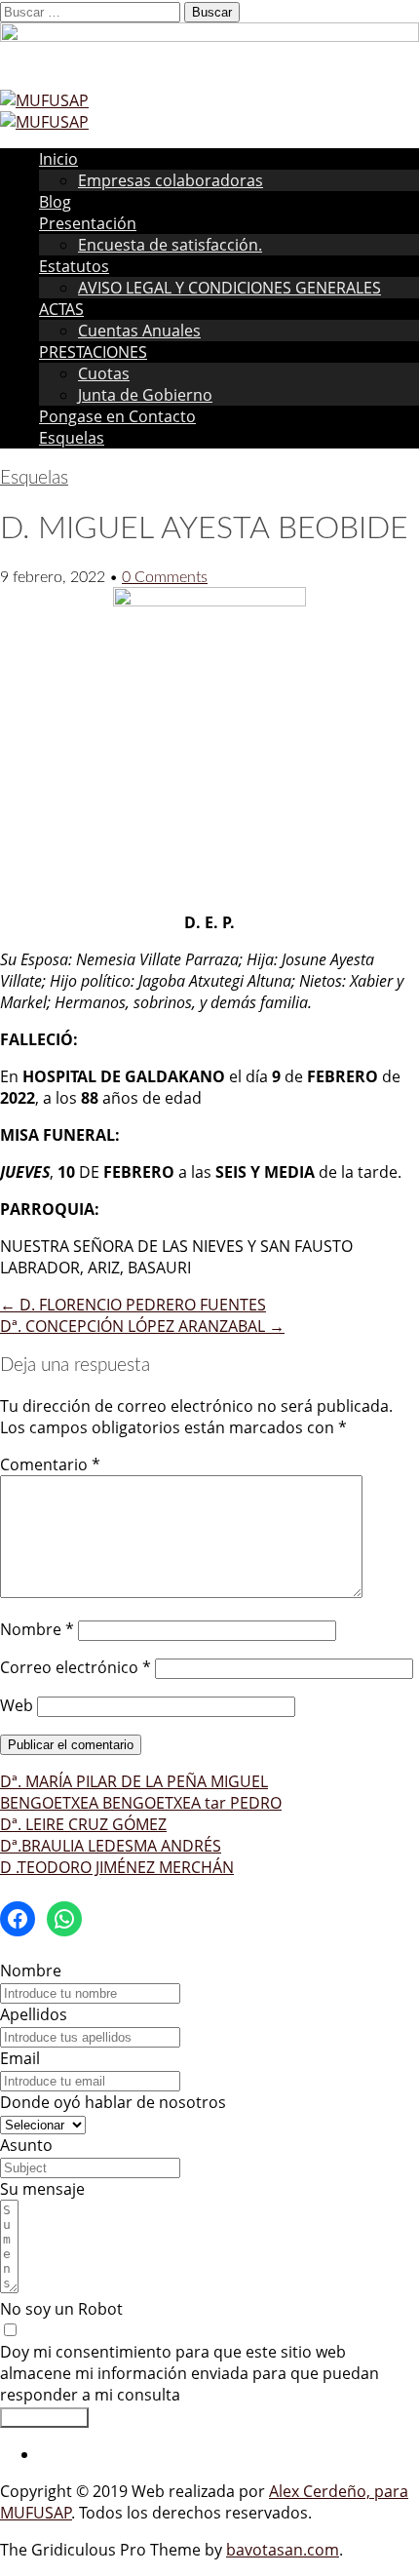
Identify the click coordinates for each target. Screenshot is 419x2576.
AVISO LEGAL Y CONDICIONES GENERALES (229, 288)
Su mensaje (42, 2189)
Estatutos (74, 266)
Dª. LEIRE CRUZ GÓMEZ (83, 1824)
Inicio (58, 159)
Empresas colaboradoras (171, 180)
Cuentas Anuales (139, 331)
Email (20, 2058)
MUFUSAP (36, 2513)
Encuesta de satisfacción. (170, 245)
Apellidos (34, 2014)
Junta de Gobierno (145, 395)
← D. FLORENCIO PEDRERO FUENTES (133, 1305)
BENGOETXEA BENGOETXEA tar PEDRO (141, 1803)
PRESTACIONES (93, 352)
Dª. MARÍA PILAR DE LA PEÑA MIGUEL (134, 1781)
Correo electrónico (76, 1667)
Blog (55, 202)
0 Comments (165, 577)
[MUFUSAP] (44, 100)
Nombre (37, 1629)
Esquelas (72, 438)
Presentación (88, 223)
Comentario (50, 1464)
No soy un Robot (61, 2309)
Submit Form (44, 2418)
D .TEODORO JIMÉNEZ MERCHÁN (117, 1867)
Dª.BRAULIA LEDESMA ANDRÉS (111, 1846)
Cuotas (104, 373)
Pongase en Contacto (117, 416)
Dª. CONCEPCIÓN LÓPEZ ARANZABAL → (142, 1326)
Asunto (26, 2145)
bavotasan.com (283, 2550)
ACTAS (61, 309)
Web (17, 1705)
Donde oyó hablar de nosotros (113, 2102)
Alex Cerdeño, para (339, 2491)
